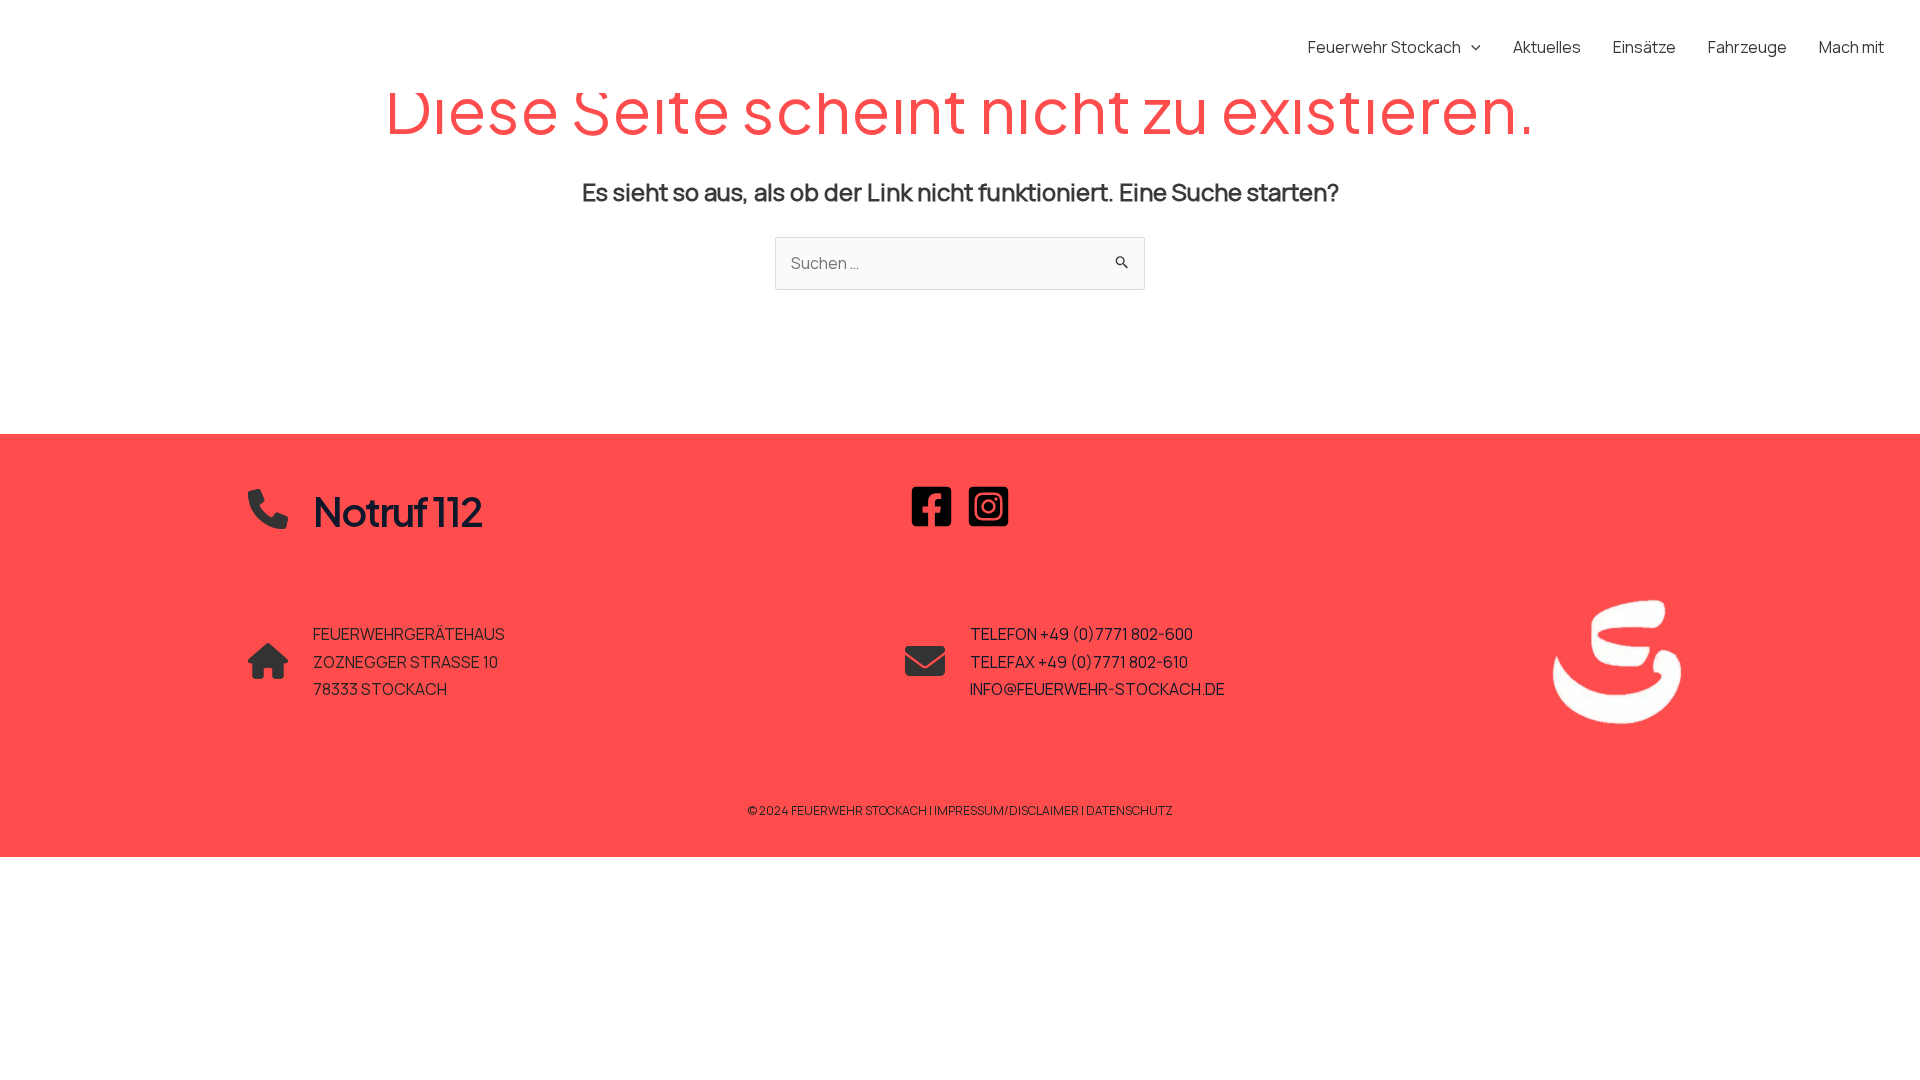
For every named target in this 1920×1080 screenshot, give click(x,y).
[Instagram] (988, 506)
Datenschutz (1129, 810)
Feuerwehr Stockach (1384, 47)
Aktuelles (1547, 47)
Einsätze (1644, 47)
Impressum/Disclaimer (1007, 810)
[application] (1471, 47)
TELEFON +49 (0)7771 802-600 (1081, 634)
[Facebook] (931, 506)
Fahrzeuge (1747, 47)
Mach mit (1851, 47)
